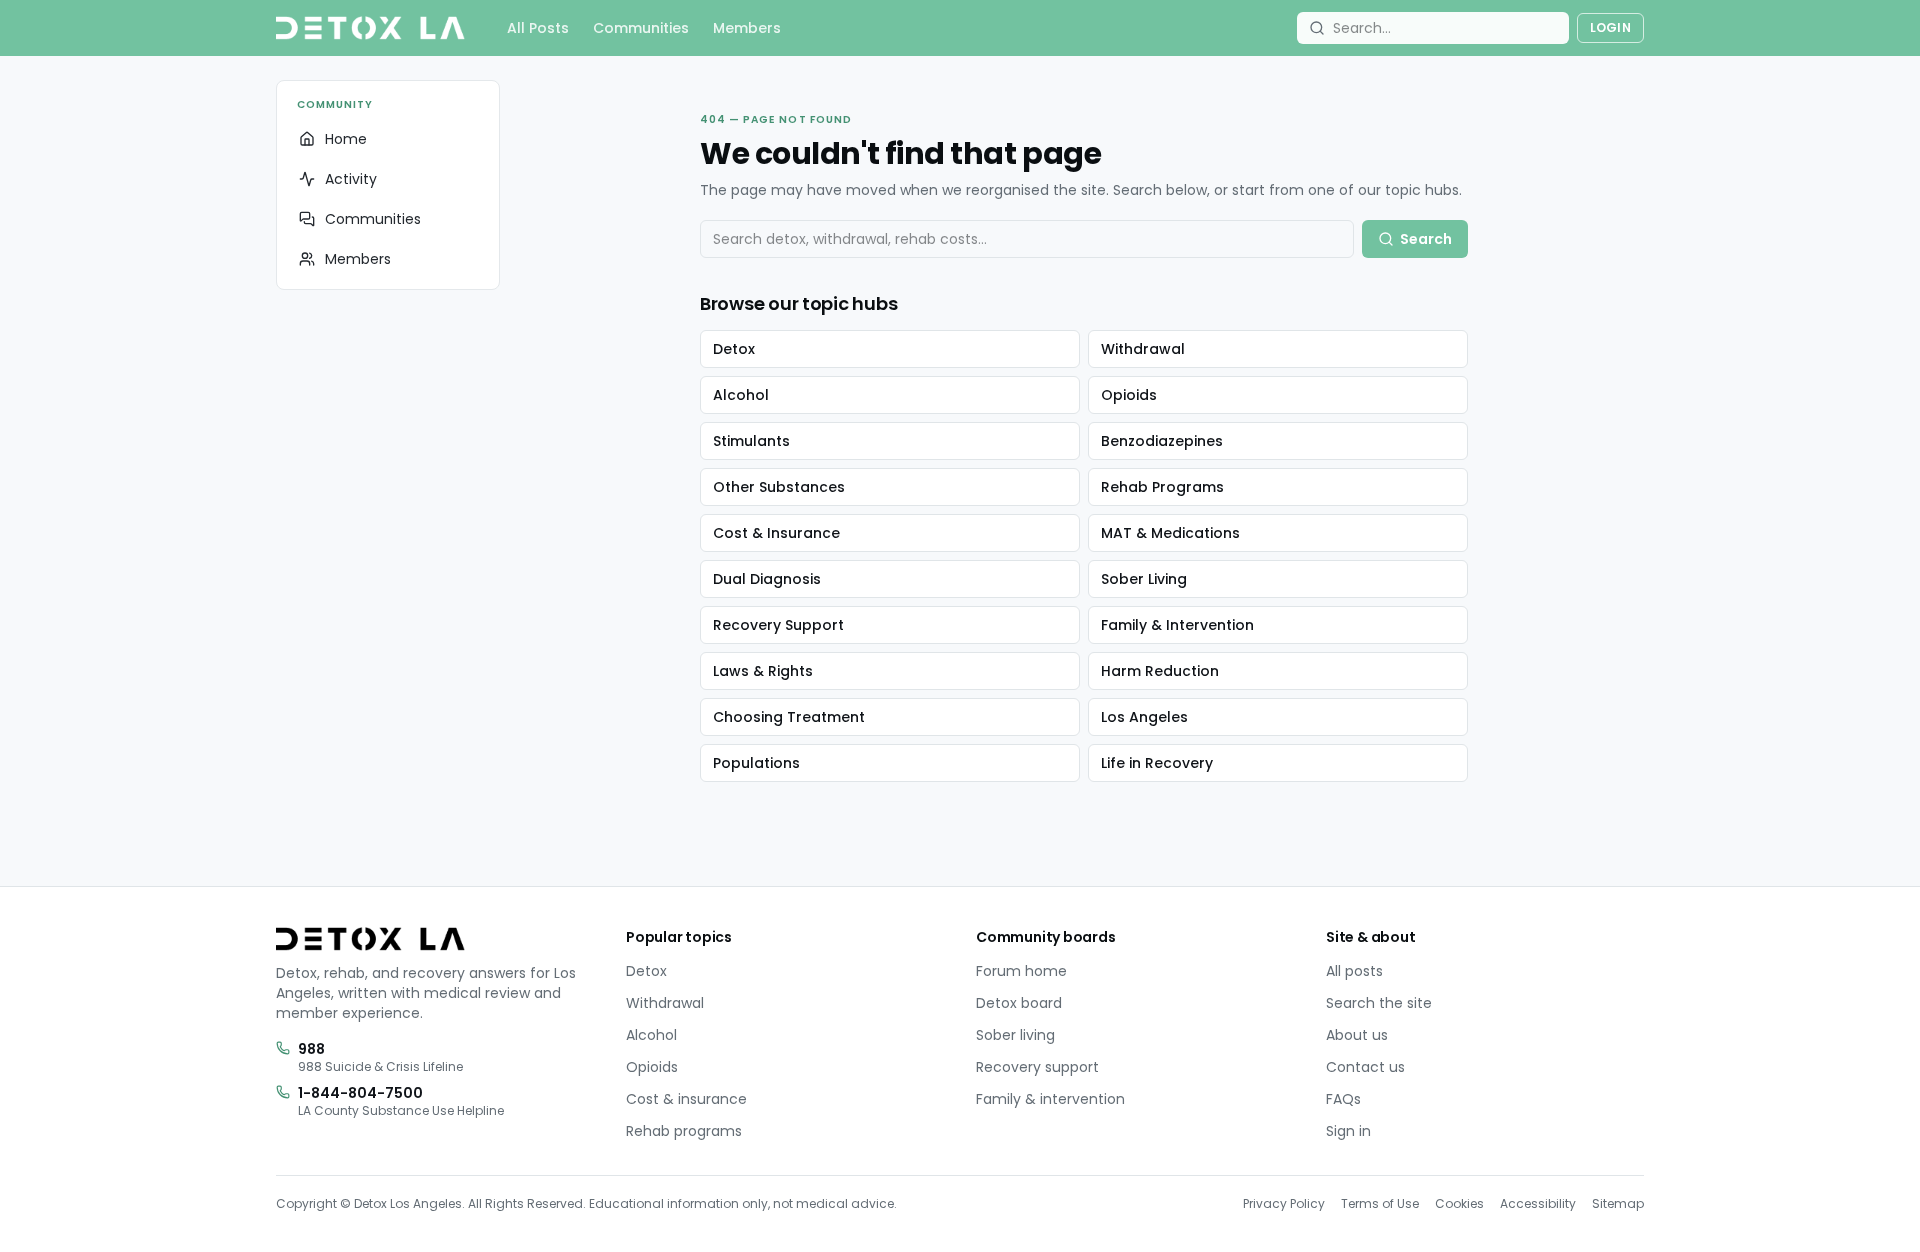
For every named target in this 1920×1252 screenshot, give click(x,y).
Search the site (1379, 1003)
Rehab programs (684, 1131)
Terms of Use (1380, 1203)
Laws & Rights (763, 671)
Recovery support (1037, 1067)
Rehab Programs (1162, 487)
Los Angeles (1144, 717)
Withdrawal (1143, 349)
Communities (641, 28)
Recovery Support (778, 625)
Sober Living (1144, 579)
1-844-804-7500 (360, 1093)
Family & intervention (1050, 1099)
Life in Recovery (1157, 763)
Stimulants (751, 441)
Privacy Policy (1284, 1203)
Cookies (1459, 1203)
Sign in (1348, 1131)
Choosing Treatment (789, 717)
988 (311, 1049)
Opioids (1129, 395)
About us (1357, 1035)
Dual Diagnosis (767, 579)
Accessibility (1538, 1203)
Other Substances (779, 487)
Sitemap (1618, 1203)
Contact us (1365, 1067)
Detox (734, 349)
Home (346, 139)
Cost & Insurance (776, 533)
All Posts (538, 28)
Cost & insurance (686, 1099)
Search (1426, 239)
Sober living (1015, 1035)
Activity (351, 179)
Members (747, 28)
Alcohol (741, 395)
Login (1611, 27)
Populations (756, 763)
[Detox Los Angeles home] (370, 28)
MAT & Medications (1170, 533)
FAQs (1343, 1099)
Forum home (1021, 971)
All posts (1354, 971)
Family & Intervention (1177, 625)
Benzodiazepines (1162, 441)
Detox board (1019, 1003)
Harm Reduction (1160, 671)
